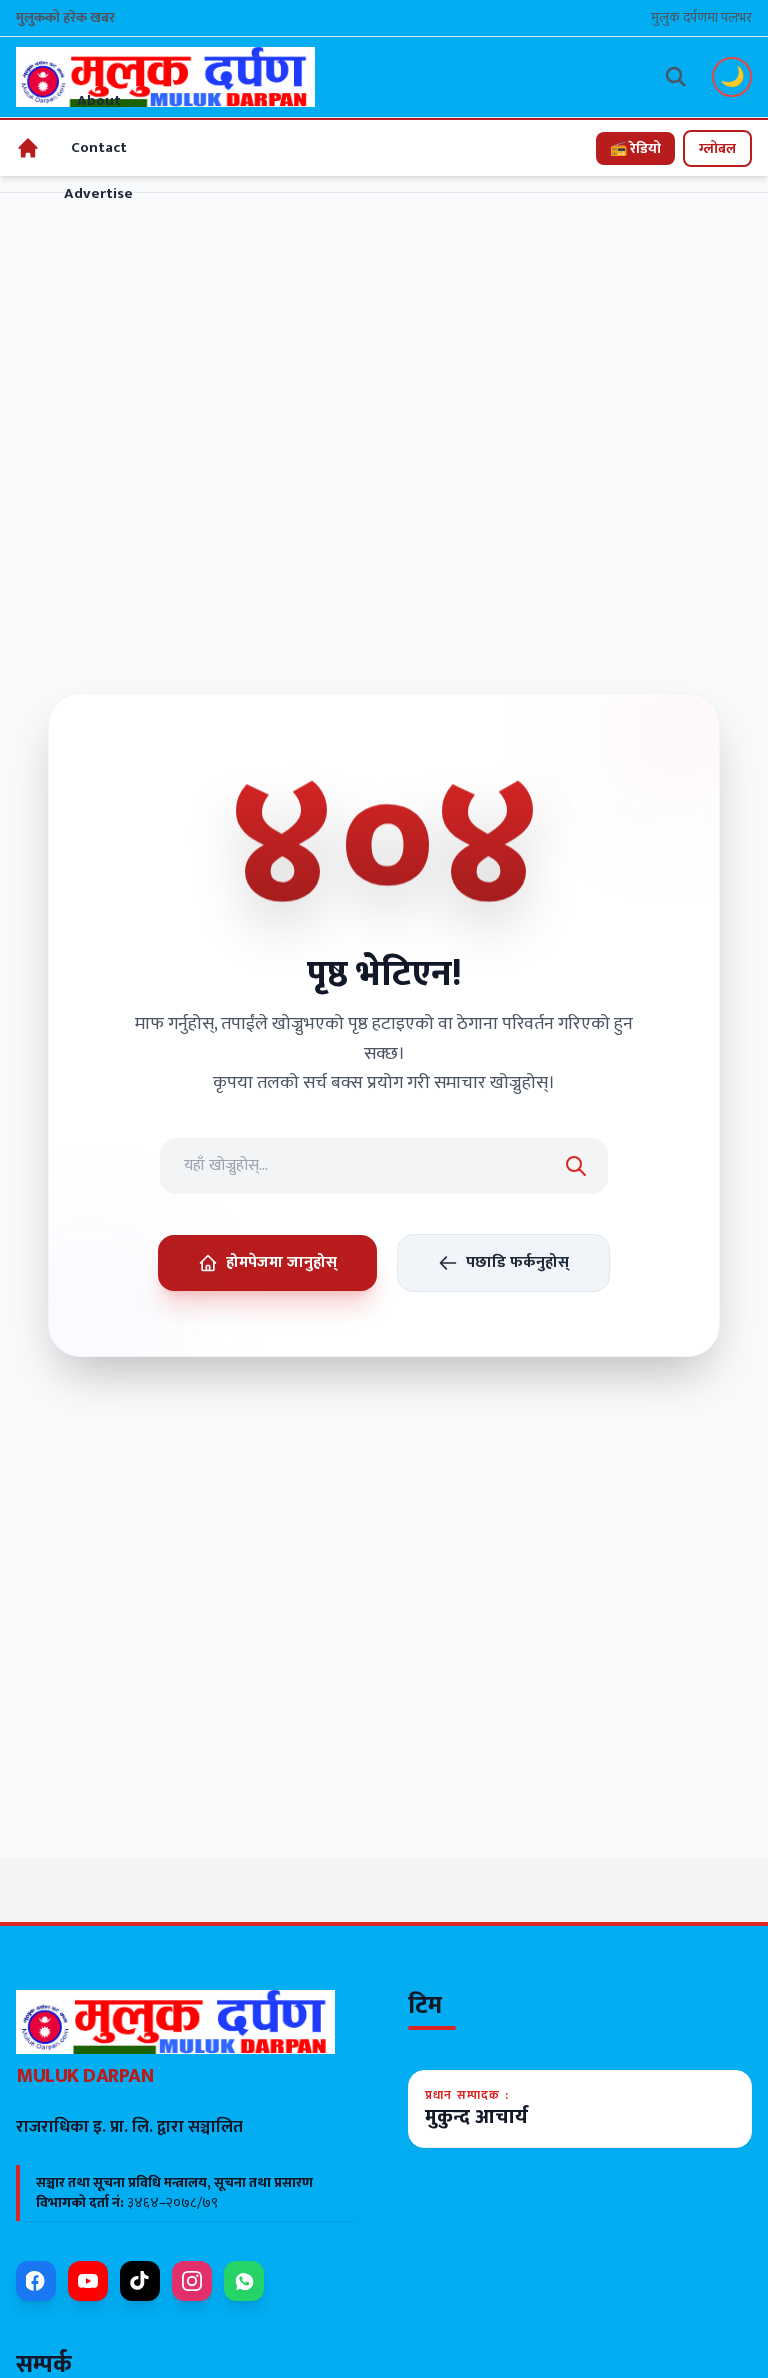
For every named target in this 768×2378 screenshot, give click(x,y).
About (99, 100)
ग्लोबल (717, 148)
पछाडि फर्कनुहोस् (517, 1262)
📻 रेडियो (635, 148)
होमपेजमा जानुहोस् (281, 1262)
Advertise (98, 193)
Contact (99, 147)
